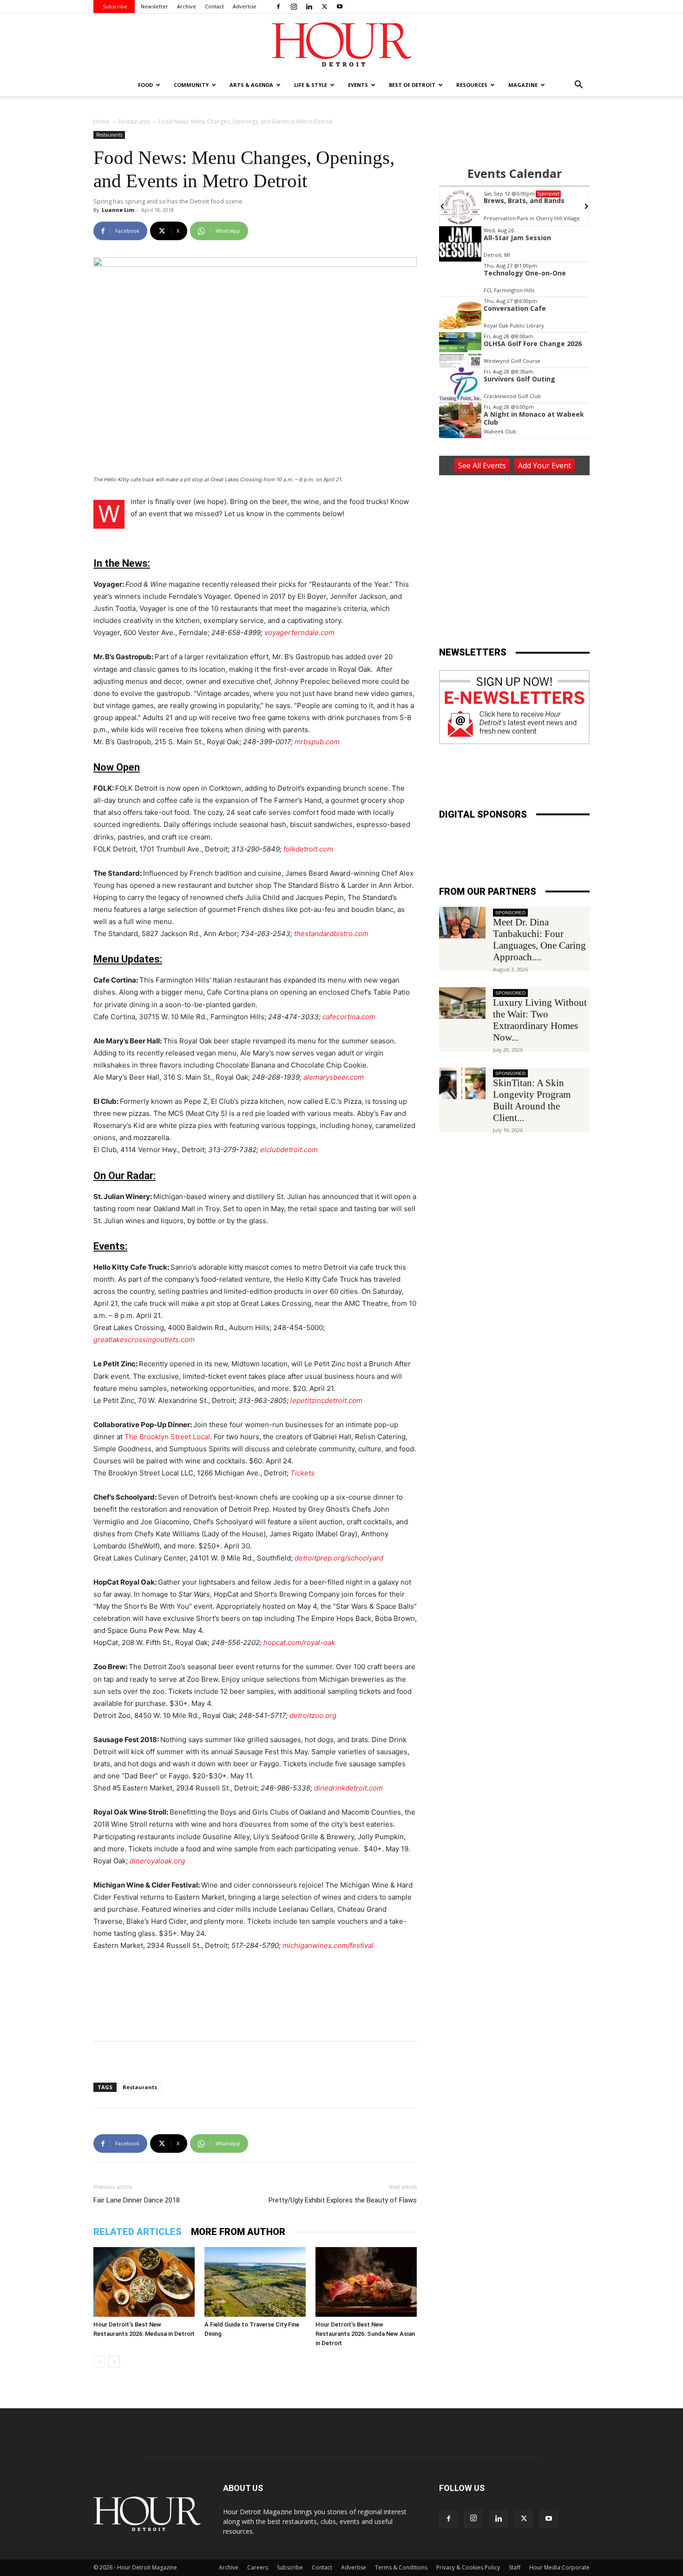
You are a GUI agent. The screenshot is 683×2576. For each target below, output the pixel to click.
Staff (515, 2567)
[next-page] (114, 2362)
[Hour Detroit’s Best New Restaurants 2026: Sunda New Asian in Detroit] (366, 2282)
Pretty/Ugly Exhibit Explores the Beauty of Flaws (343, 2200)
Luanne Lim (118, 210)
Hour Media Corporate (559, 2567)
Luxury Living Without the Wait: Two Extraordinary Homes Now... (540, 1020)
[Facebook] (278, 7)
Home (102, 121)
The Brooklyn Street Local (167, 1437)
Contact (214, 6)
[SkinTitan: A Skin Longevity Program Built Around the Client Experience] (462, 1084)
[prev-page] (99, 2362)
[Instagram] (294, 7)
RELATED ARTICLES (138, 2232)
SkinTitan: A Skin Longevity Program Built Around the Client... (532, 1100)
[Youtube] (340, 7)
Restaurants (134, 121)
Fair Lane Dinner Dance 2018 (137, 2200)
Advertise (245, 6)
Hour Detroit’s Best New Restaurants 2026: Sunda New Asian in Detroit (365, 2334)
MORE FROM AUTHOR (238, 2232)
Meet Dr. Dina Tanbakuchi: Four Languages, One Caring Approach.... (539, 940)
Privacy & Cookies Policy (468, 2567)
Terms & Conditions (401, 2567)
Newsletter (154, 6)
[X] (324, 7)
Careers (258, 2567)
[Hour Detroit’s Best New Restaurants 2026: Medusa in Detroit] (144, 2282)
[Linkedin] (309, 7)
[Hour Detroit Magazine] (341, 44)
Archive (187, 6)
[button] (578, 86)
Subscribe (115, 6)
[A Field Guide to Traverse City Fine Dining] (255, 2282)
